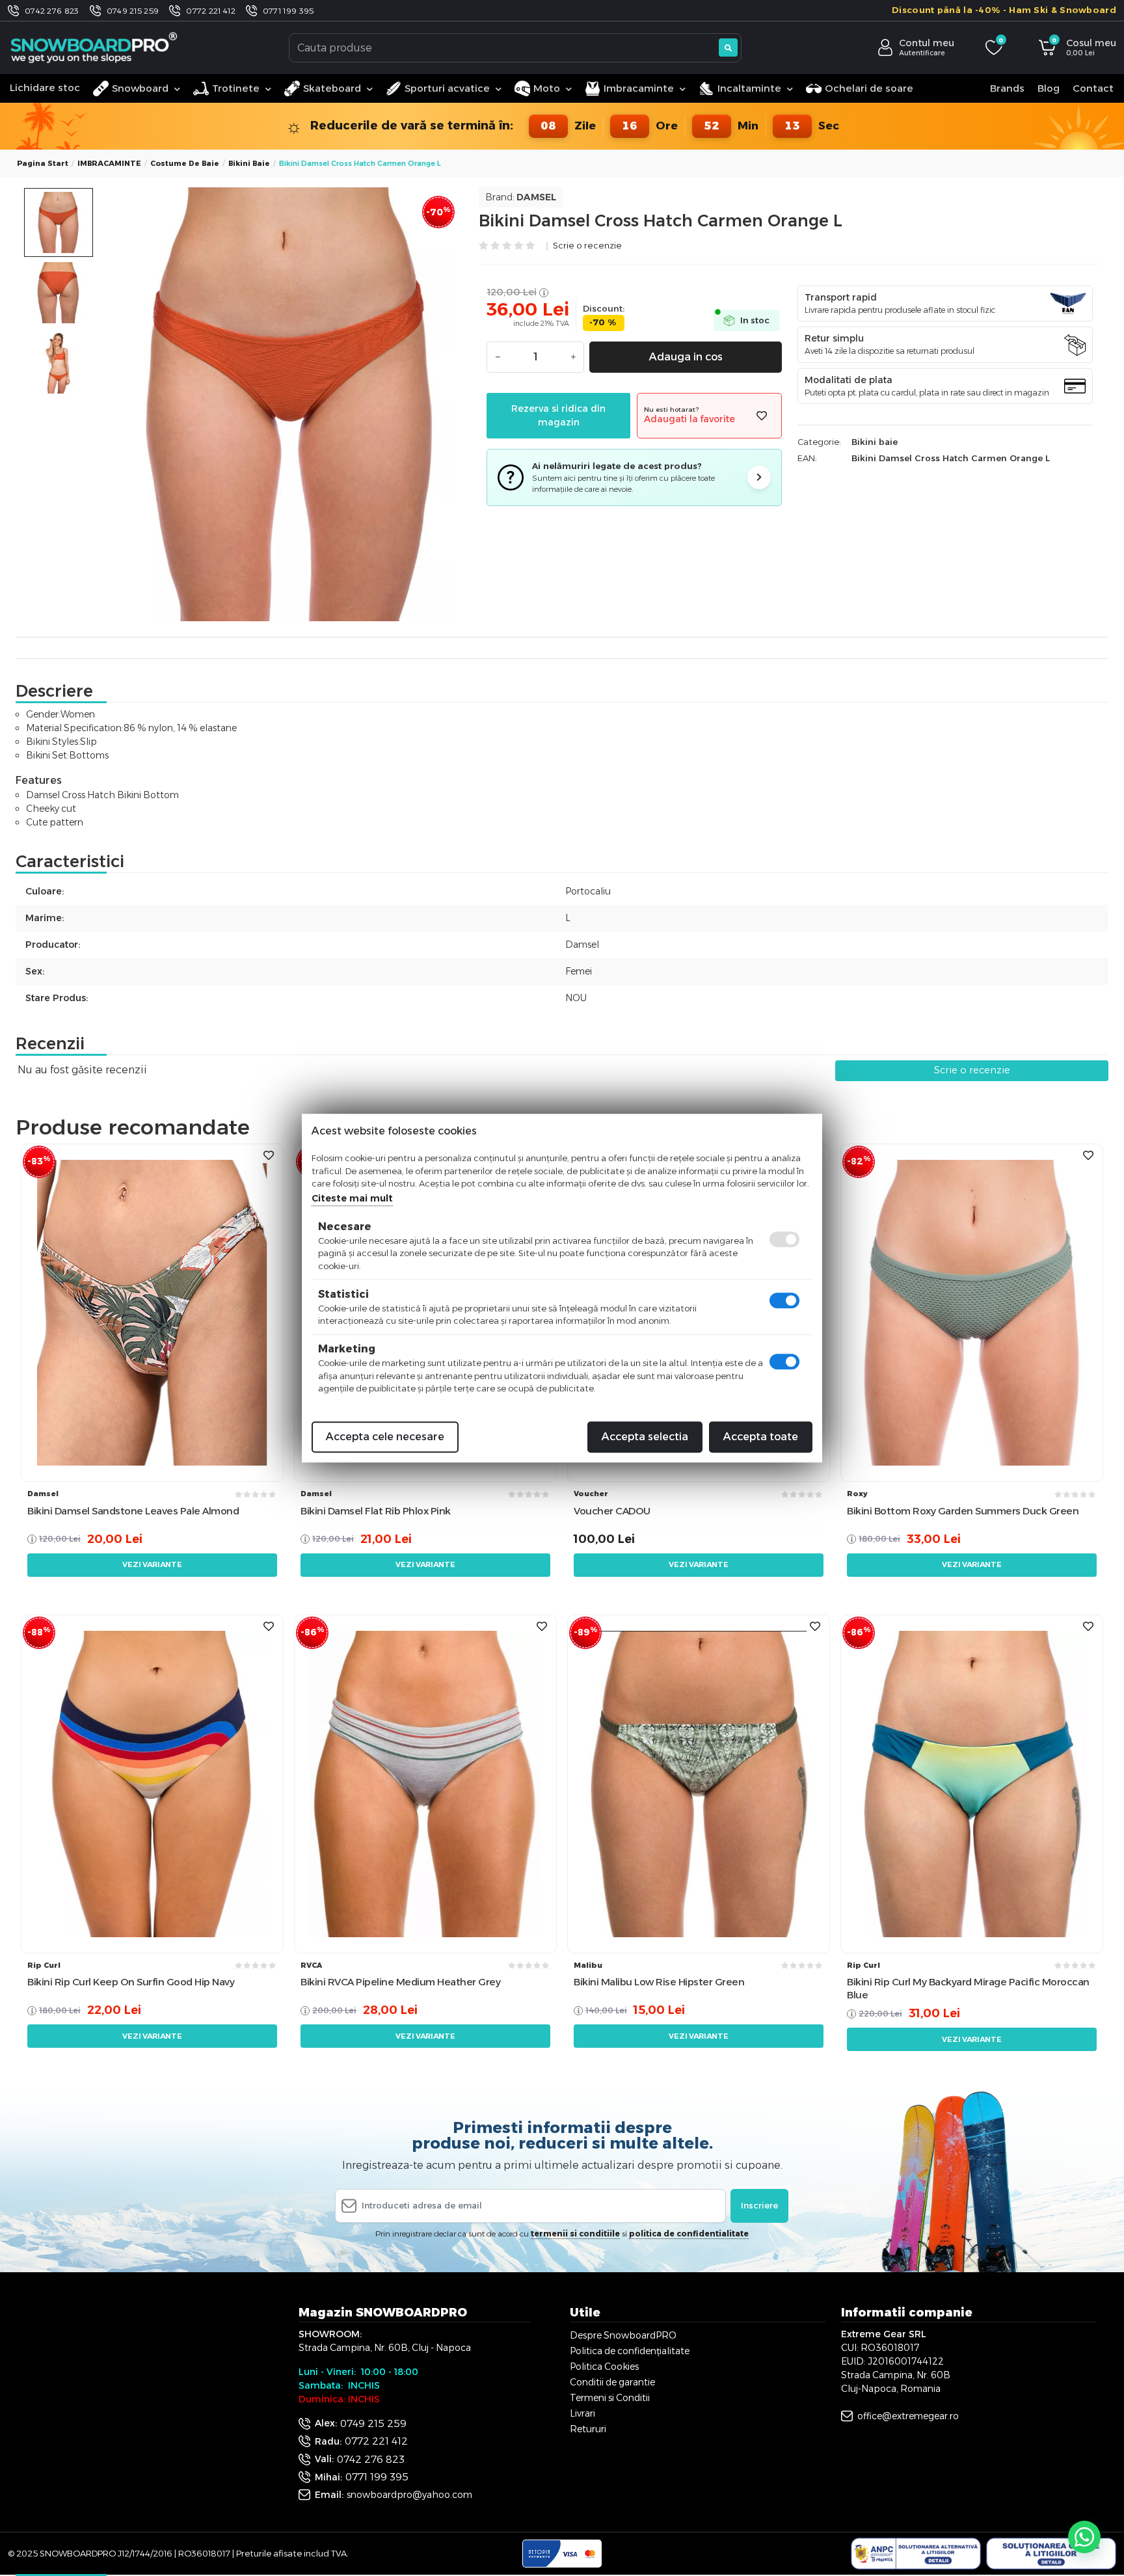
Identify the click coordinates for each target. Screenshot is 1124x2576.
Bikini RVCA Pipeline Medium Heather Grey (400, 1982)
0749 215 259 (133, 11)
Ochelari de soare (869, 88)
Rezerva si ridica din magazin (558, 415)
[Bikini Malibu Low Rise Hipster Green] (699, 1783)
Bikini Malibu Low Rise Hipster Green (659, 1982)
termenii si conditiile (575, 2234)
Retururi (588, 2429)
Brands (1007, 88)
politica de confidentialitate (689, 2234)
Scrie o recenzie (587, 246)
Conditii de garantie (612, 2382)
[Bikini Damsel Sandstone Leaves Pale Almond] (152, 1312)
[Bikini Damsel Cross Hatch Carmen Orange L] (290, 404)
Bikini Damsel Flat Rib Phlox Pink (376, 1511)
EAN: (807, 458)
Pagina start (43, 163)
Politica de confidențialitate (630, 2351)
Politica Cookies (604, 2367)
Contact (1093, 88)
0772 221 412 (211, 11)
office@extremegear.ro (908, 2416)
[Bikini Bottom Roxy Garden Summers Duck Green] (972, 1312)
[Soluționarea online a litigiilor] (1051, 2554)
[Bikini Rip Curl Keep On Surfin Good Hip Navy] (152, 1783)
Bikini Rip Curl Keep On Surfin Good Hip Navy (131, 1982)
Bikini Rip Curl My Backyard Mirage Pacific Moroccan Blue (968, 1988)
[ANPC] (916, 2554)
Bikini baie (249, 163)
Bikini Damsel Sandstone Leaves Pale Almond (133, 1511)
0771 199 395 (288, 11)
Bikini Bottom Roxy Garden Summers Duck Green (963, 1511)
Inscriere (759, 2205)
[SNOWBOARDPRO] (95, 47)
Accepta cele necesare (385, 1437)
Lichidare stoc (45, 87)
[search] (728, 47)
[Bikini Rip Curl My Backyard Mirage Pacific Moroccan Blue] (972, 1783)
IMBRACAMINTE (109, 163)
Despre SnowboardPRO (623, 2335)
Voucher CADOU (612, 1511)
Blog (1049, 88)
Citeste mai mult (352, 1198)
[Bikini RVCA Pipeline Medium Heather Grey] (425, 1783)
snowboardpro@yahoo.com (409, 2495)
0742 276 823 (52, 11)
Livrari (582, 2413)
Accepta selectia (645, 1437)
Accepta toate (761, 1437)
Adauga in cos (686, 357)
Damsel (536, 197)
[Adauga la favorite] (762, 416)
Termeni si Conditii (610, 2398)
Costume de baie (185, 163)
